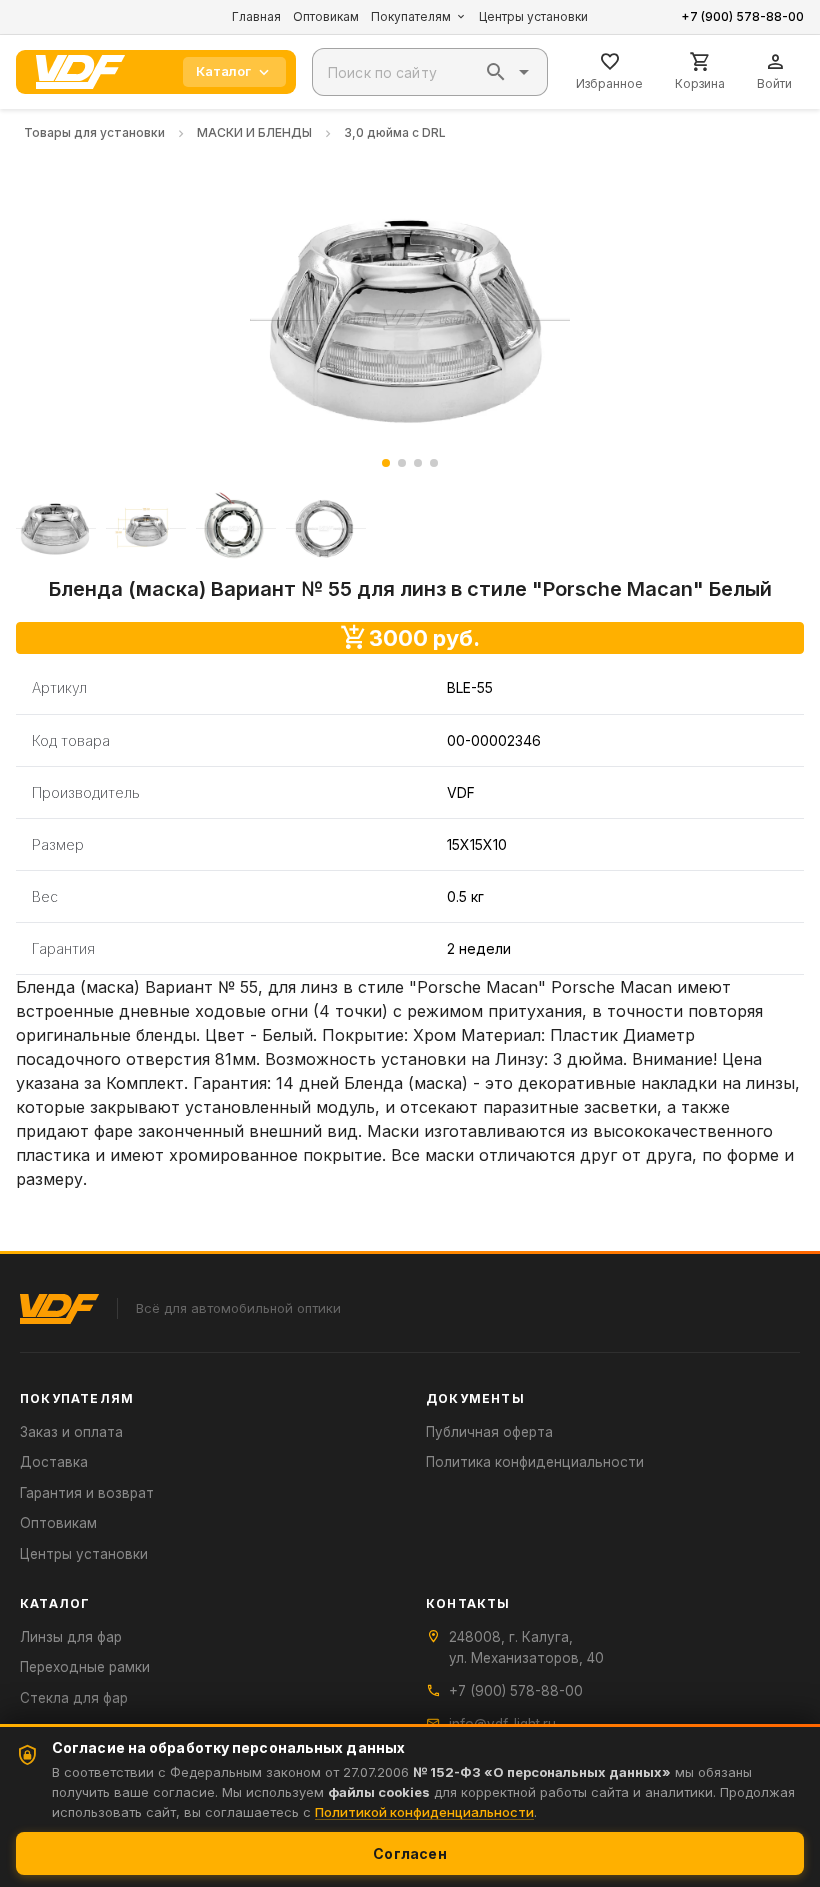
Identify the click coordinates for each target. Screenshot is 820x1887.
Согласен (410, 1853)
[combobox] (430, 72)
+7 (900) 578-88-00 (742, 16)
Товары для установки (94, 132)
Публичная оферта (489, 1432)
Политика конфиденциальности (535, 1462)
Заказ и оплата (71, 1432)
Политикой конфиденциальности (424, 1812)
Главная (256, 16)
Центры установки (533, 16)
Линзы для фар (71, 1637)
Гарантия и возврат (87, 1493)
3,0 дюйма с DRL (395, 132)
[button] (496, 72)
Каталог (223, 71)
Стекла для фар (74, 1698)
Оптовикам (326, 16)
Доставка (54, 1462)
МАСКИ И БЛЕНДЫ (254, 132)
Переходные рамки (85, 1667)
